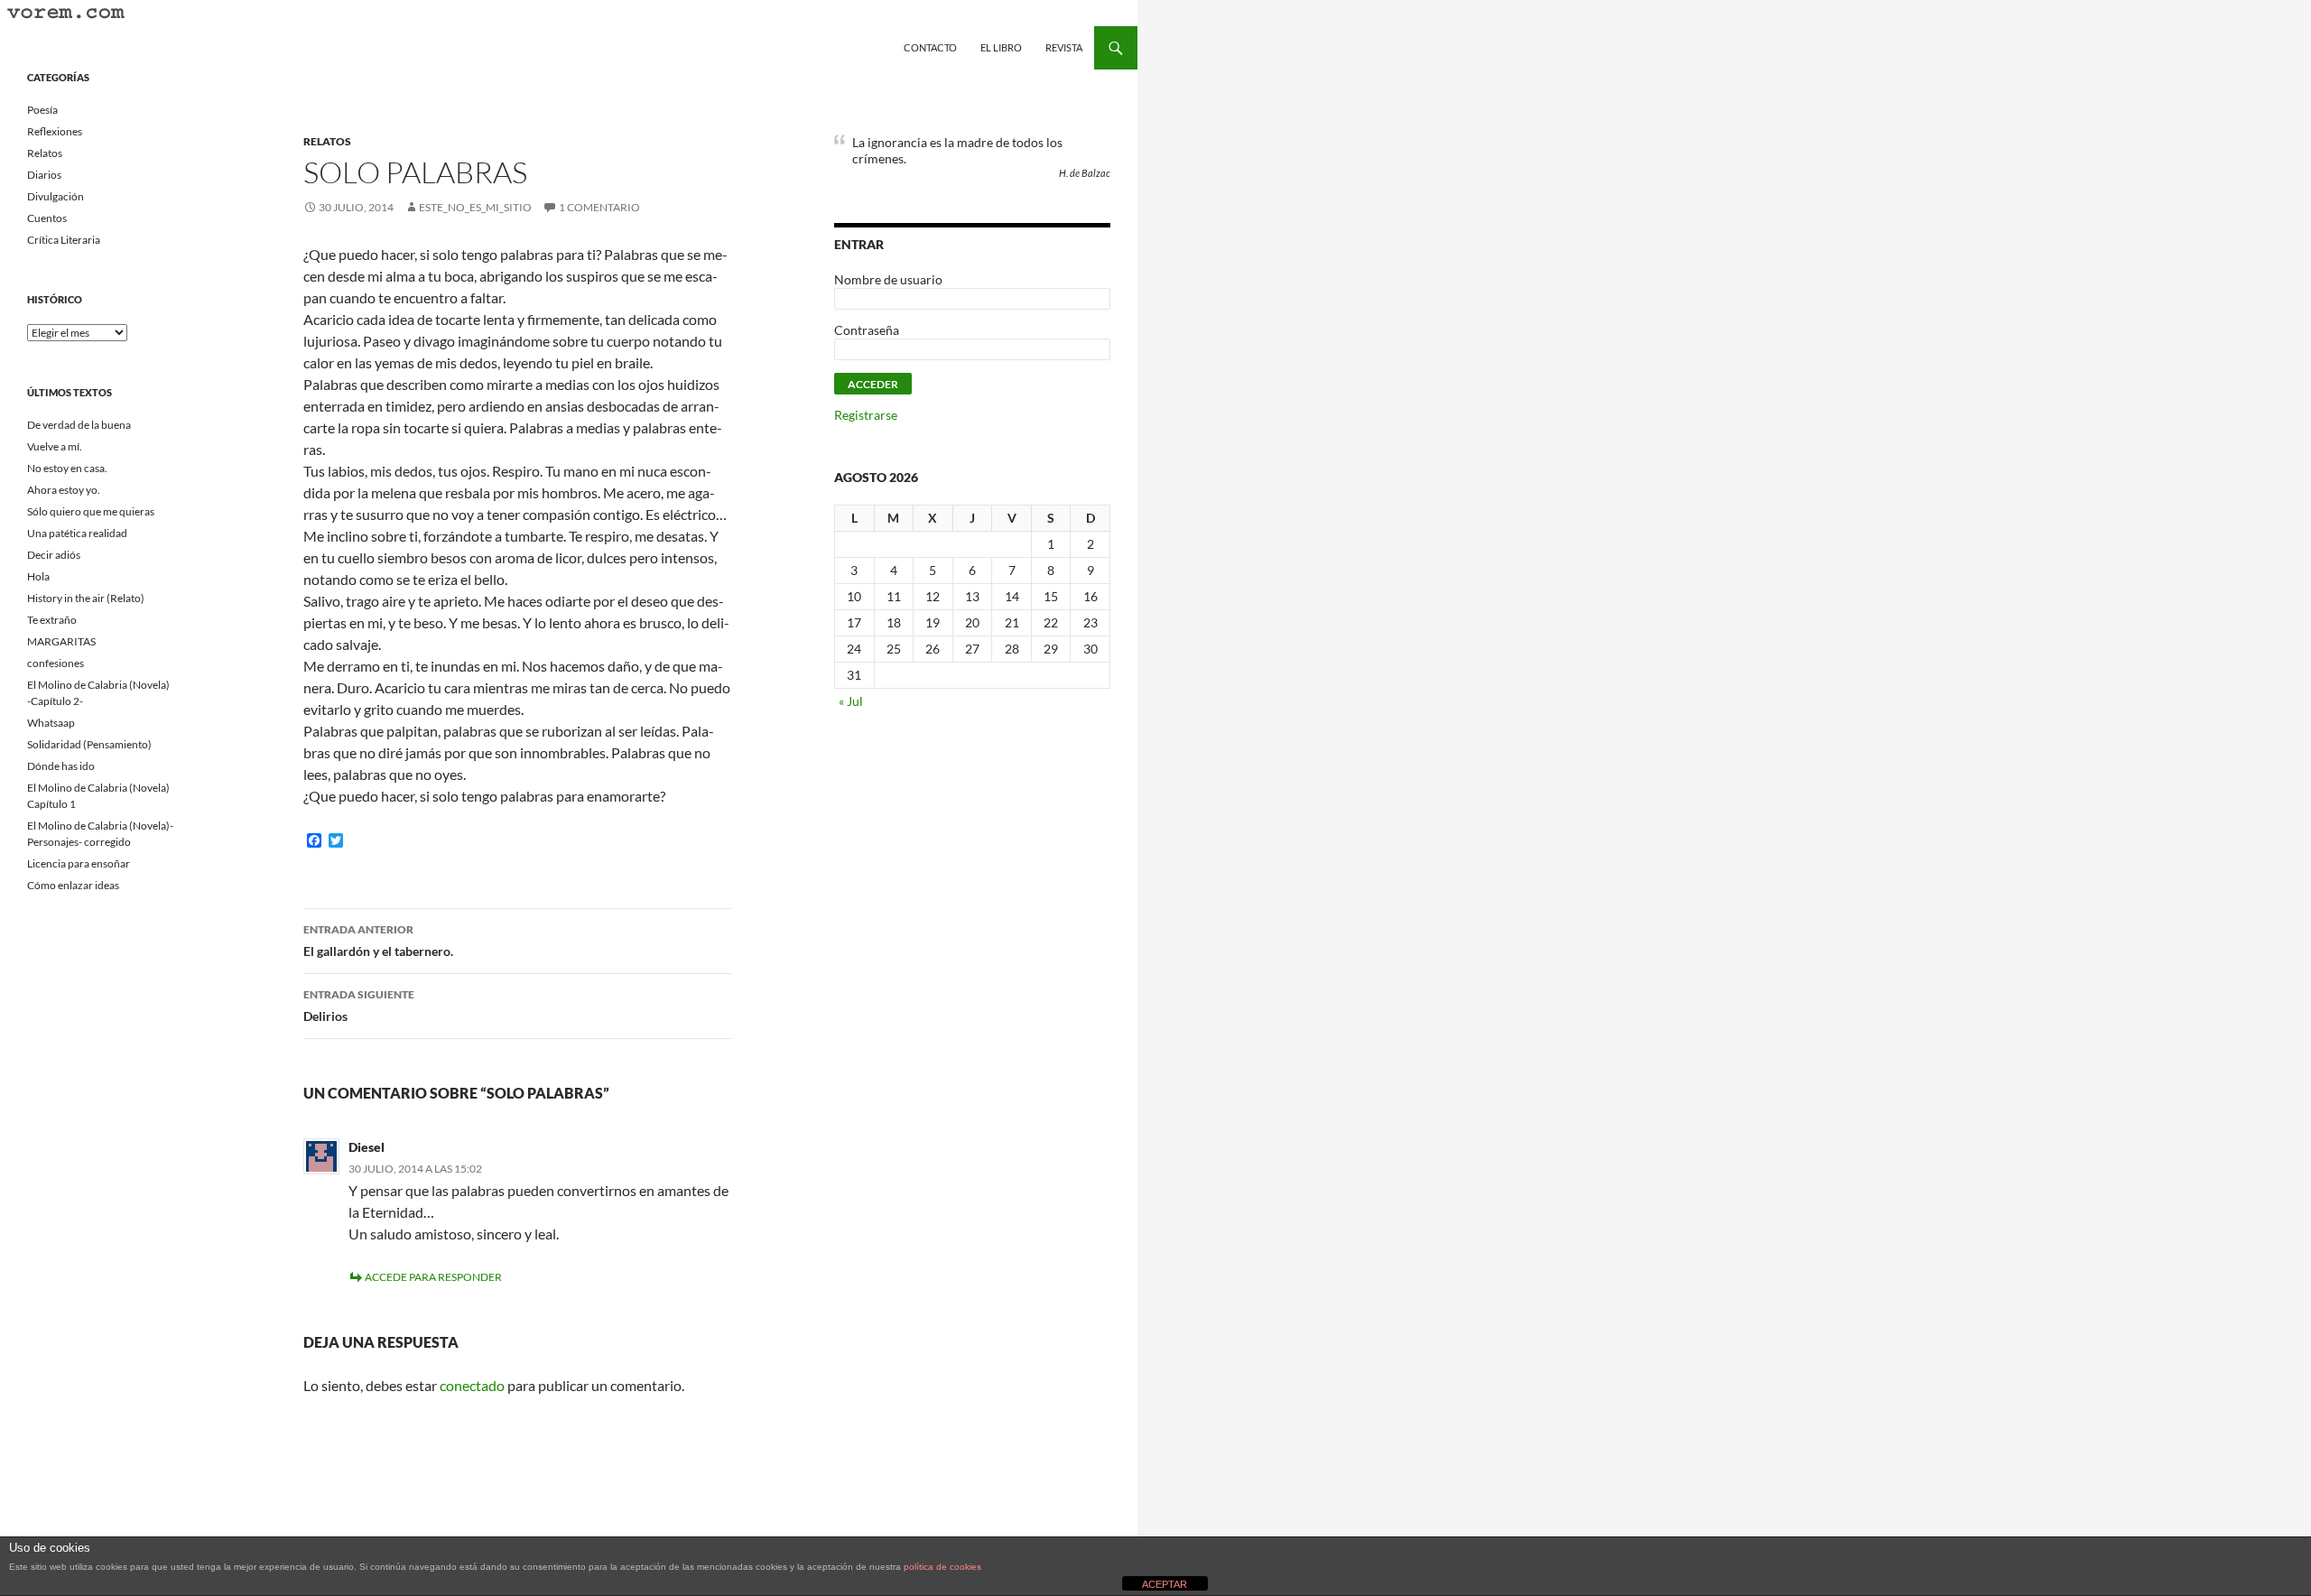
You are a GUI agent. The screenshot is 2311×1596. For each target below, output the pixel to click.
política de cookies (942, 1567)
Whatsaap (51, 723)
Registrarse (866, 415)
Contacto (930, 47)
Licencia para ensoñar (79, 863)
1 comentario (599, 207)
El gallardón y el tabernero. (378, 941)
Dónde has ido (61, 766)
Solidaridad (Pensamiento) (89, 744)
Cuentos (47, 218)
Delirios (359, 1006)
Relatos (327, 141)
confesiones (56, 663)
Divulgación (56, 196)
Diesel (367, 1147)
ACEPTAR (1165, 1584)
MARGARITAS (61, 641)
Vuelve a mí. (55, 446)
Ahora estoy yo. (64, 490)
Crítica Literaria (64, 240)
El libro (1001, 47)
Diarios (44, 175)
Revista (1064, 47)
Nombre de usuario (888, 279)
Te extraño (52, 620)
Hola (38, 576)
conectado (472, 1385)
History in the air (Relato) (86, 598)
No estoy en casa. (67, 468)
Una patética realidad (77, 533)
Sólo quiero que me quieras (91, 511)
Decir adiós (54, 555)
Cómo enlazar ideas (73, 885)
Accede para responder (433, 1277)
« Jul (851, 701)
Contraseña (867, 330)
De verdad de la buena (79, 425)
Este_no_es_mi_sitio (475, 207)
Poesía (42, 110)
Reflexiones (55, 131)
